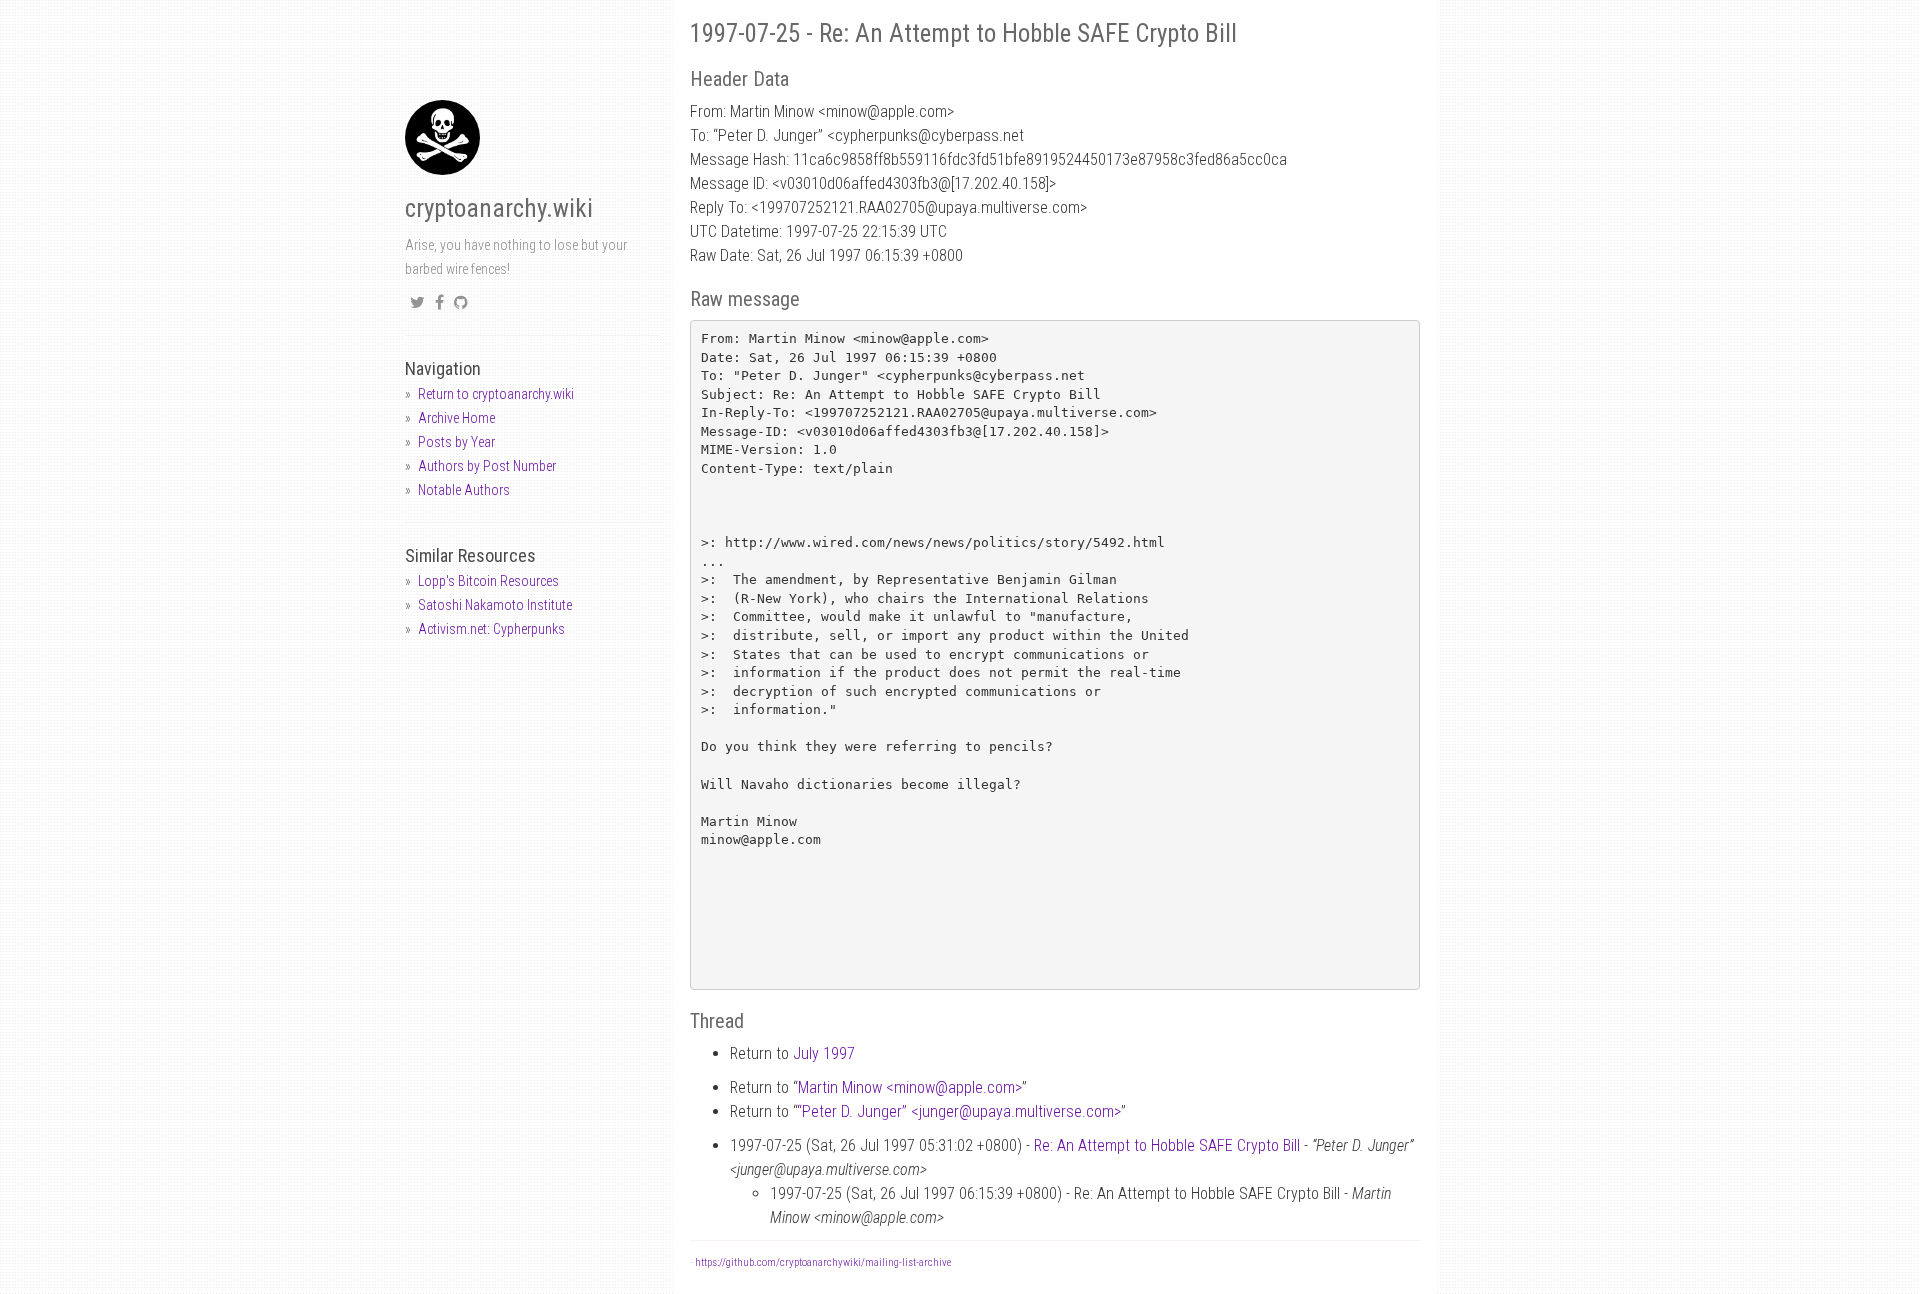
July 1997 (824, 1053)
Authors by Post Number (487, 466)
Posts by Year (456, 442)
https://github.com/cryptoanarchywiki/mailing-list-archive (823, 1262)
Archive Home (456, 418)
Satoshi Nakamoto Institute (495, 605)
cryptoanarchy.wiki (499, 208)
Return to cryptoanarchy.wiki (496, 394)
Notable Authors (464, 490)
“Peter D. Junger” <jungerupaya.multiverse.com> (959, 1111)
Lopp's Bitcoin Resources (488, 581)
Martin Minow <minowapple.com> (910, 1087)
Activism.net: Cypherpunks (491, 629)
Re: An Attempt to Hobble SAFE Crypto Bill (1167, 1145)
